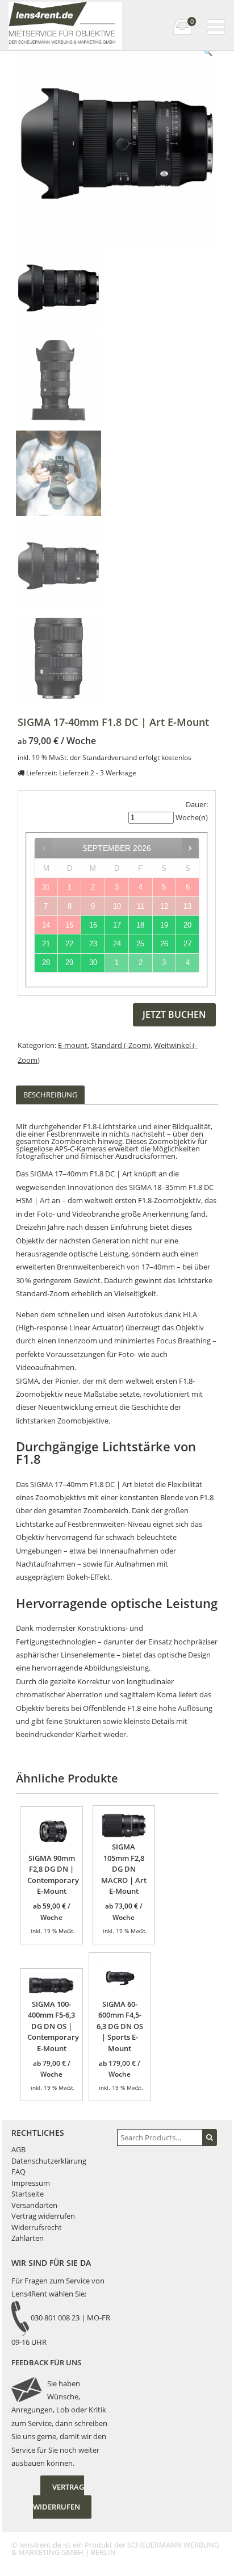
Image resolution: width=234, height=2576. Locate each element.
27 (187, 944)
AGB (18, 2149)
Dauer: (197, 804)
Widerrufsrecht (37, 2227)
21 (46, 944)
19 (164, 925)
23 (93, 944)
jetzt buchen (174, 1014)
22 (69, 944)
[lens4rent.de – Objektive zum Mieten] (64, 11)
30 (93, 963)
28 (46, 963)
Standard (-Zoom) (121, 1045)
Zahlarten (28, 2238)
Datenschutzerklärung (49, 2161)
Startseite (28, 2194)
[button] (208, 52)
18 (140, 925)
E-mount (73, 1045)
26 (164, 944)
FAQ (18, 2172)
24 (117, 944)
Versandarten (34, 2205)
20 (187, 925)
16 (93, 925)
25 (140, 944)
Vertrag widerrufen (43, 2216)
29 (69, 963)
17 (117, 925)
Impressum (31, 2183)
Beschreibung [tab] (50, 1095)
